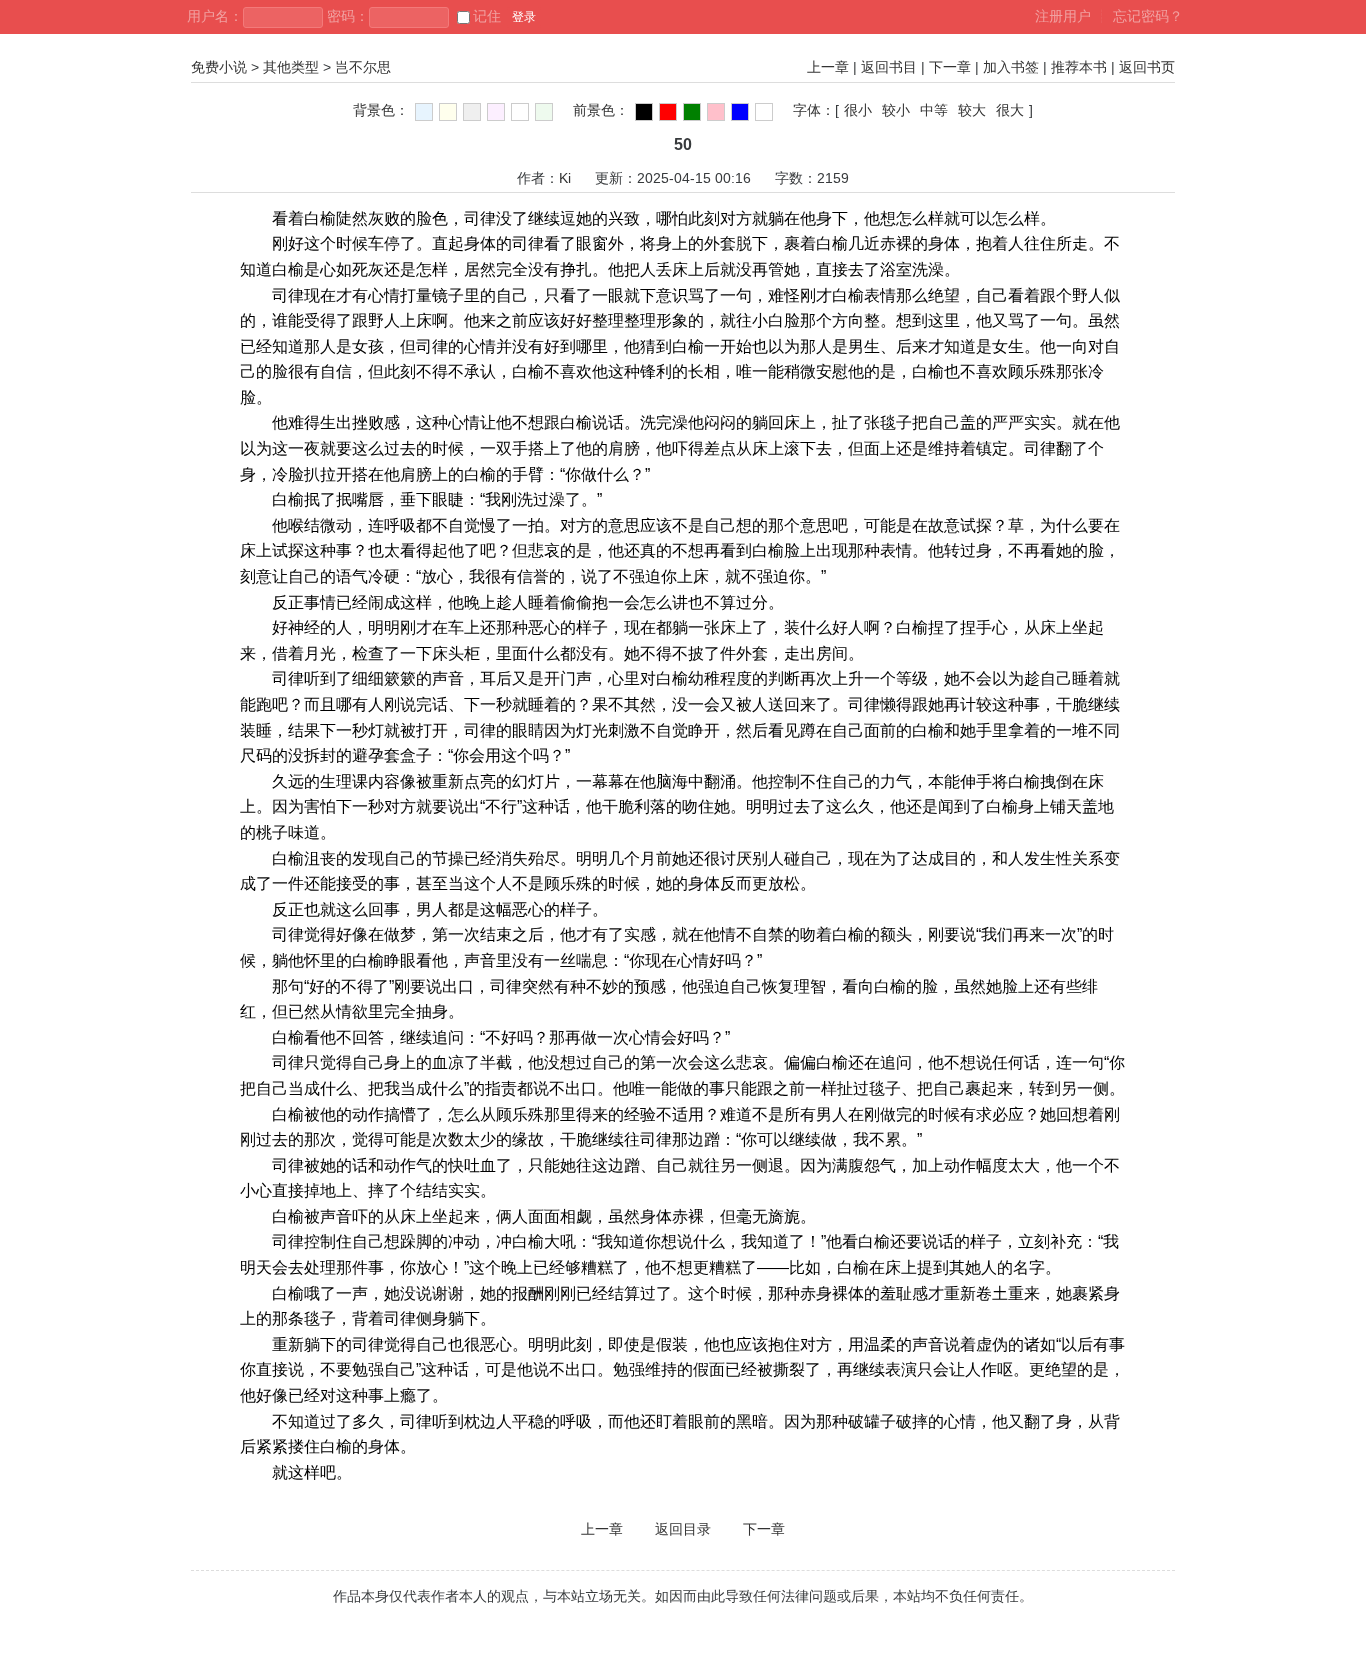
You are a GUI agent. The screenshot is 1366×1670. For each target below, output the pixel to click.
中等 (934, 110)
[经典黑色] (644, 112)
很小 (858, 110)
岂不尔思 (363, 67)
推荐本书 (1079, 67)
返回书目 (889, 67)
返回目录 (683, 1529)
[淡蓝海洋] (424, 112)
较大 (972, 110)
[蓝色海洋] (740, 112)
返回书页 (1147, 67)
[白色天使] (764, 112)
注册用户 (1063, 16)
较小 (896, 110)
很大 (1010, 110)
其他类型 (291, 67)
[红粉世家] (496, 112)
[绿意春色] (544, 112)
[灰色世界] (472, 112)
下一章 (950, 67)
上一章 (828, 67)
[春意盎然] (692, 112)
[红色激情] (668, 112)
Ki (565, 178)
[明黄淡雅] (448, 112)
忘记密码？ (1148, 16)
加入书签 (1011, 67)
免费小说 (219, 67)
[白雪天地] (520, 112)
